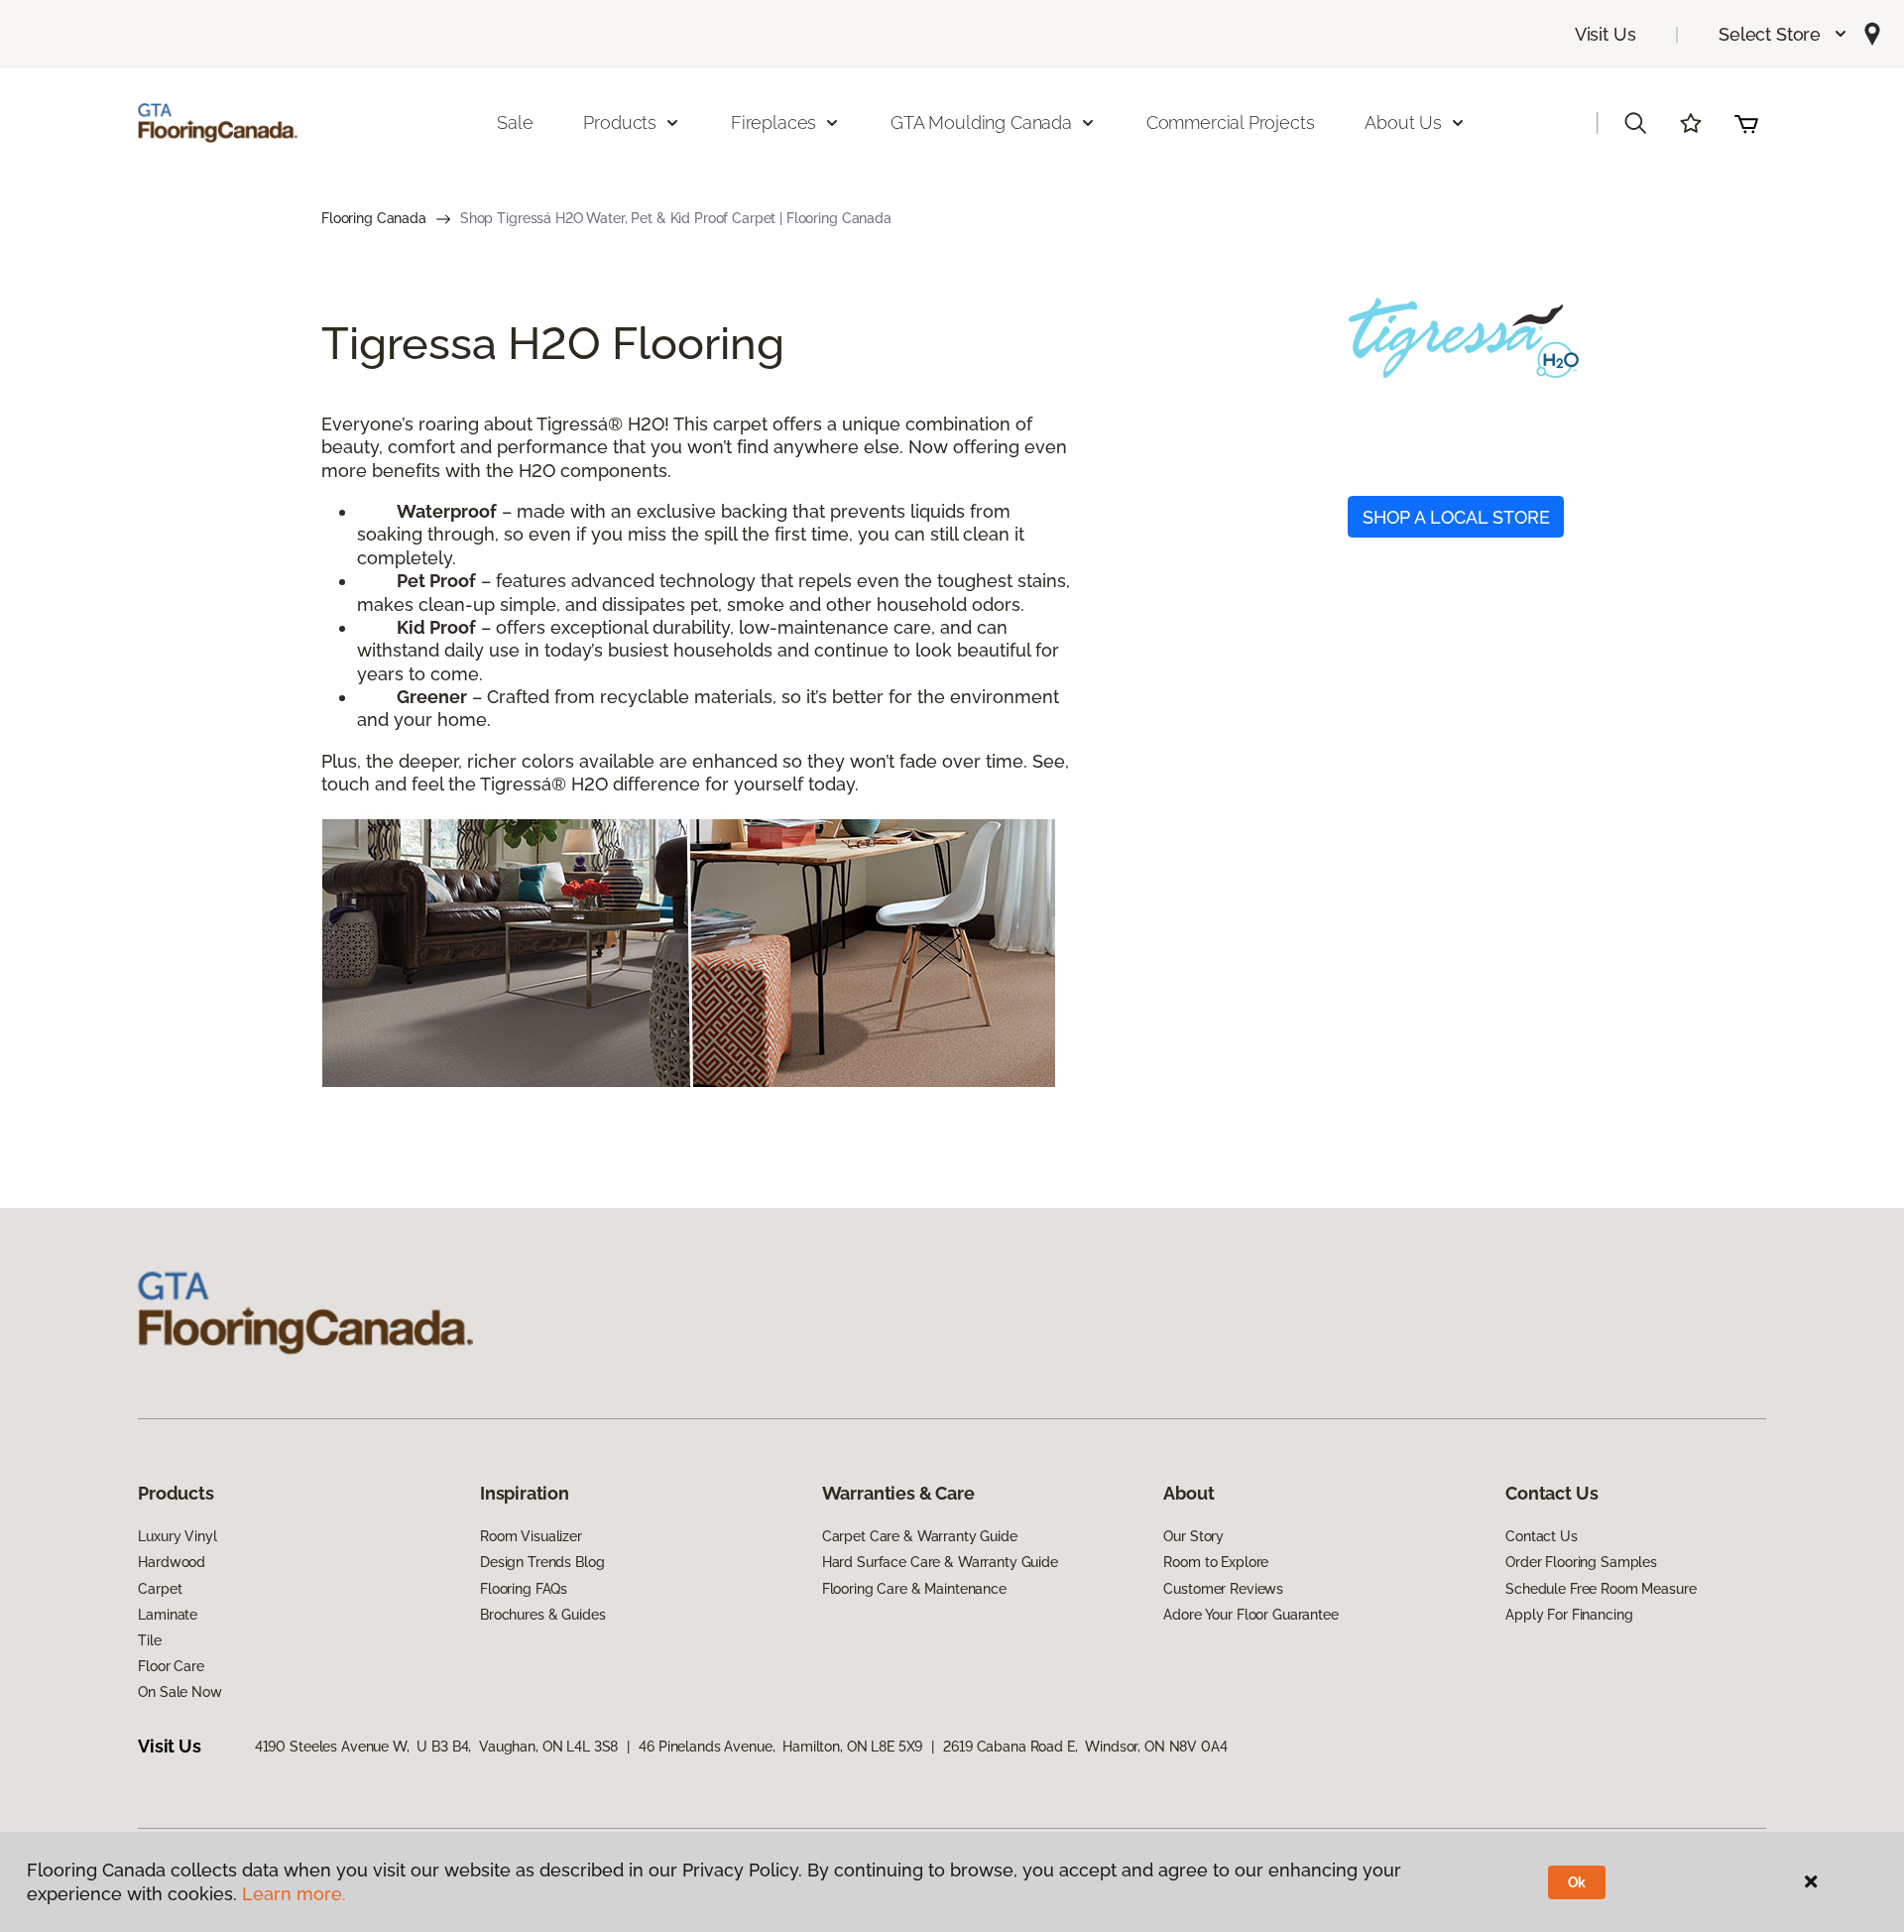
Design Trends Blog (542, 1562)
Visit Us (1606, 34)
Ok (1577, 1882)
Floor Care (171, 1666)
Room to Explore (1216, 1562)
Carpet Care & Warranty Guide (920, 1536)
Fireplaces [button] (773, 122)
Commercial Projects (1231, 122)
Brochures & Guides (542, 1615)
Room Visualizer (531, 1536)
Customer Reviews (1223, 1589)
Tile (149, 1640)
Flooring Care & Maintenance (914, 1589)
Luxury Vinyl (177, 1536)
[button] (1784, 34)
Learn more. (294, 1894)
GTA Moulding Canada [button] (981, 122)
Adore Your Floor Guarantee (1250, 1615)
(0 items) (1746, 123)
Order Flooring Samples (1581, 1562)
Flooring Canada (374, 218)
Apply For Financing (1569, 1615)
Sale (515, 122)
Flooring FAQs (524, 1589)
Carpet (160, 1589)
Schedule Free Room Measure (1601, 1589)
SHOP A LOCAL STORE (1456, 517)
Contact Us (1542, 1536)
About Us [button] (1403, 122)
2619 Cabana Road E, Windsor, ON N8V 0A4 (1085, 1747)
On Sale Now (179, 1692)
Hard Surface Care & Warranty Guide (940, 1562)
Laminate (168, 1615)
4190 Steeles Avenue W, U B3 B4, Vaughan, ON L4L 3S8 (437, 1747)
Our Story (1193, 1536)
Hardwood (172, 1562)
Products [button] (620, 122)
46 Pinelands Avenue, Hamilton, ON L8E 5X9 (780, 1747)
